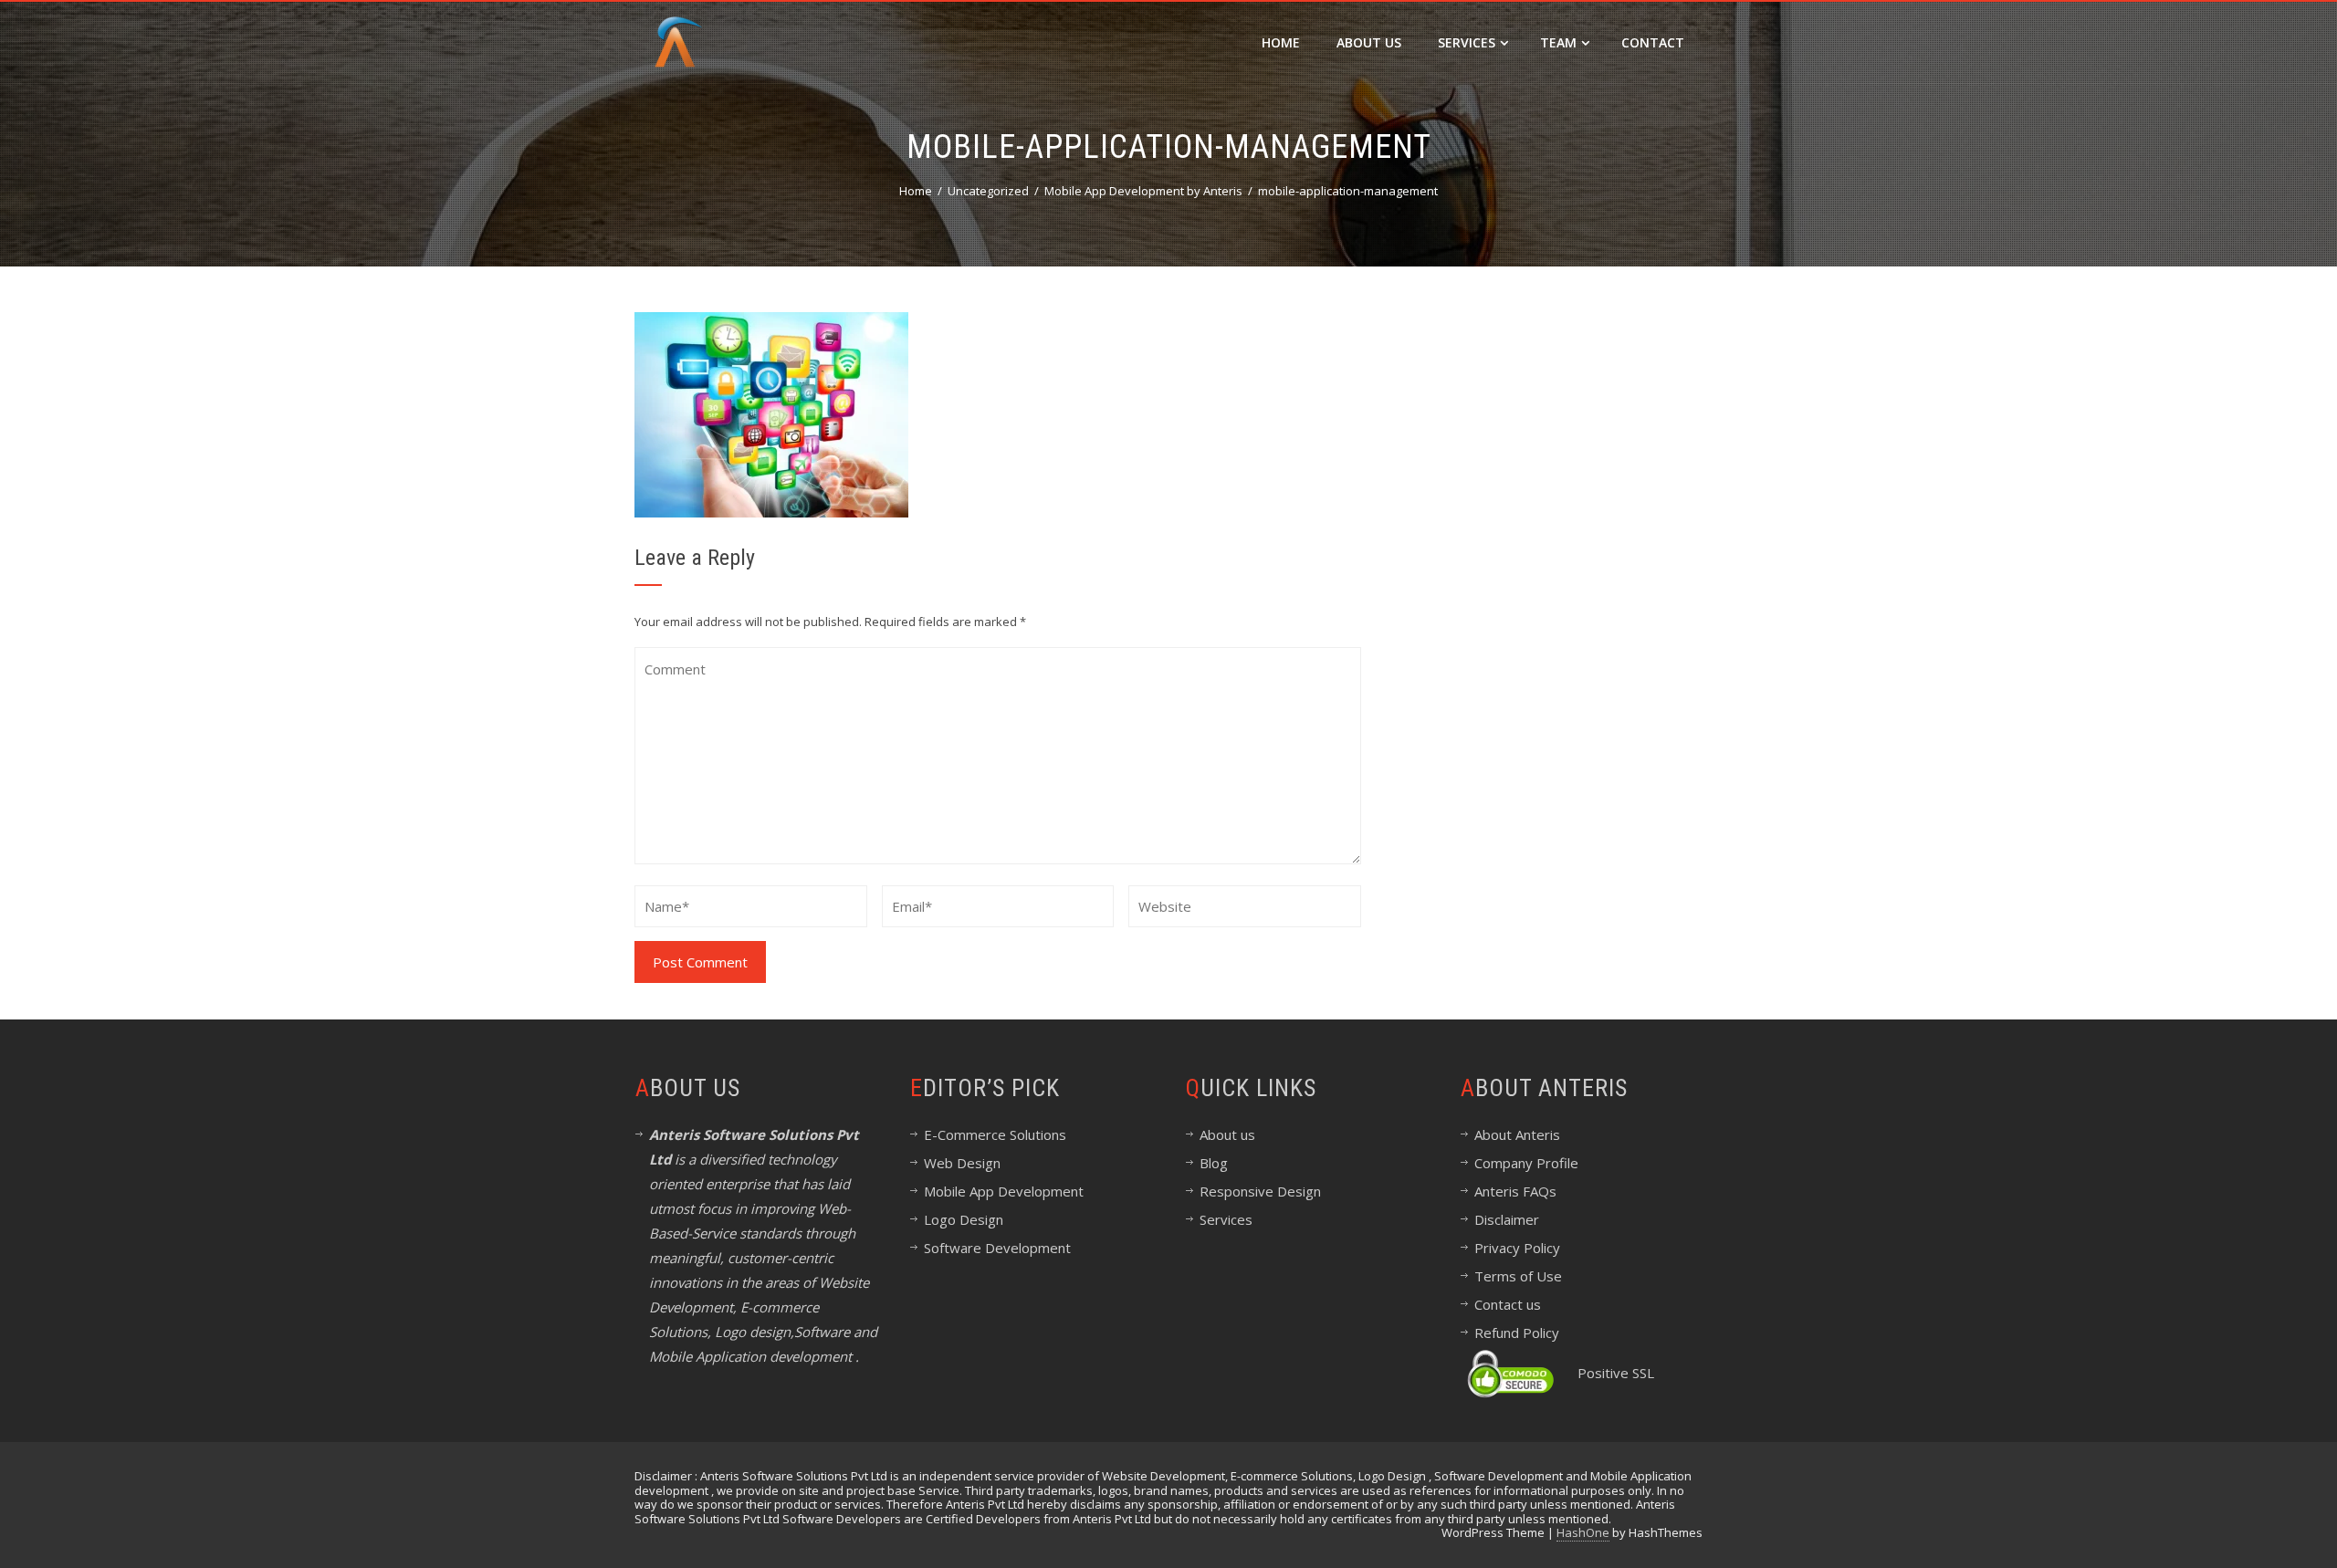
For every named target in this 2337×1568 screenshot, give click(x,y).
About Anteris (1517, 1134)
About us (1227, 1134)
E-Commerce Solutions (995, 1134)
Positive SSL (1616, 1373)
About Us (1369, 42)
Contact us (1508, 1304)
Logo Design (964, 1219)
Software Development (997, 1248)
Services (1467, 42)
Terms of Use (1518, 1276)
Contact (1653, 42)
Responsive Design (1260, 1191)
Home (1281, 42)
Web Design (962, 1163)
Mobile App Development (1004, 1191)
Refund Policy (1517, 1333)
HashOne (1583, 1532)
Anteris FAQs (1515, 1191)
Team (1558, 42)
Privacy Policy (1517, 1248)
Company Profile (1526, 1163)
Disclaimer (1507, 1219)
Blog (1214, 1163)
